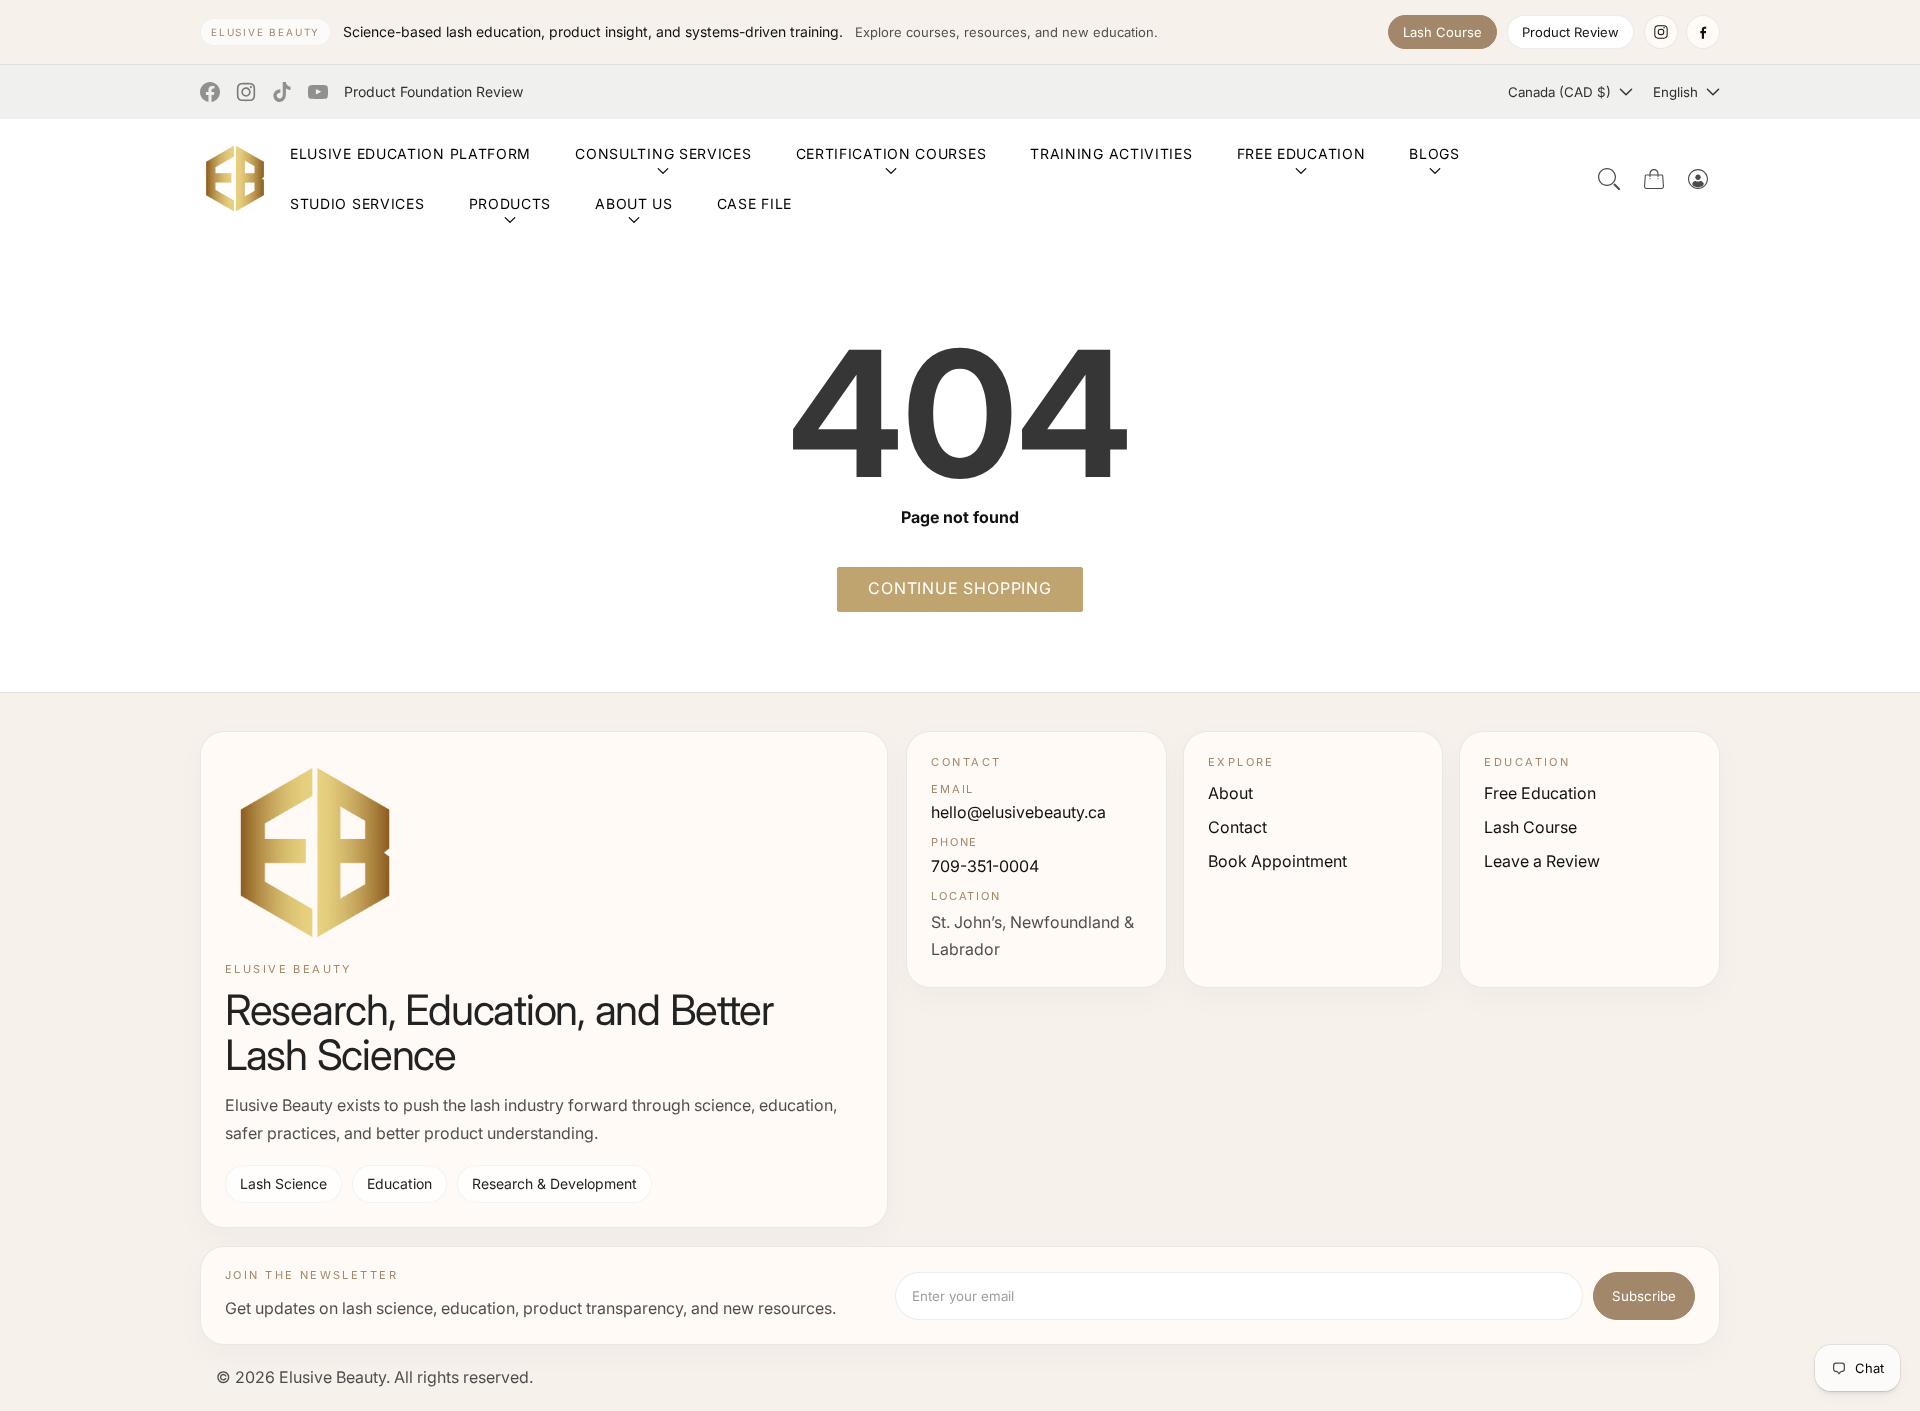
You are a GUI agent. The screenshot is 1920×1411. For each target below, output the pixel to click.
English (1675, 92)
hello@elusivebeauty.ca (1018, 812)
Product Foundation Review (433, 91)
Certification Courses (891, 153)
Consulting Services (663, 153)
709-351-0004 (985, 866)
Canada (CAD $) (1559, 92)
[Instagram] (1661, 32)
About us (634, 203)
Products (510, 203)
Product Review (1570, 32)
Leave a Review (1542, 861)
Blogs (1434, 153)
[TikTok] (282, 92)
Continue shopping (960, 588)
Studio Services (357, 203)
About (1230, 793)
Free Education (1301, 153)
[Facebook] (1703, 32)
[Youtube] (318, 92)
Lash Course (1442, 32)
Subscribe (1644, 1296)
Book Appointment (1277, 861)
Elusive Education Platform (410, 153)
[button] (1609, 179)
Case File (754, 203)
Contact (1237, 827)
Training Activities (1111, 153)
